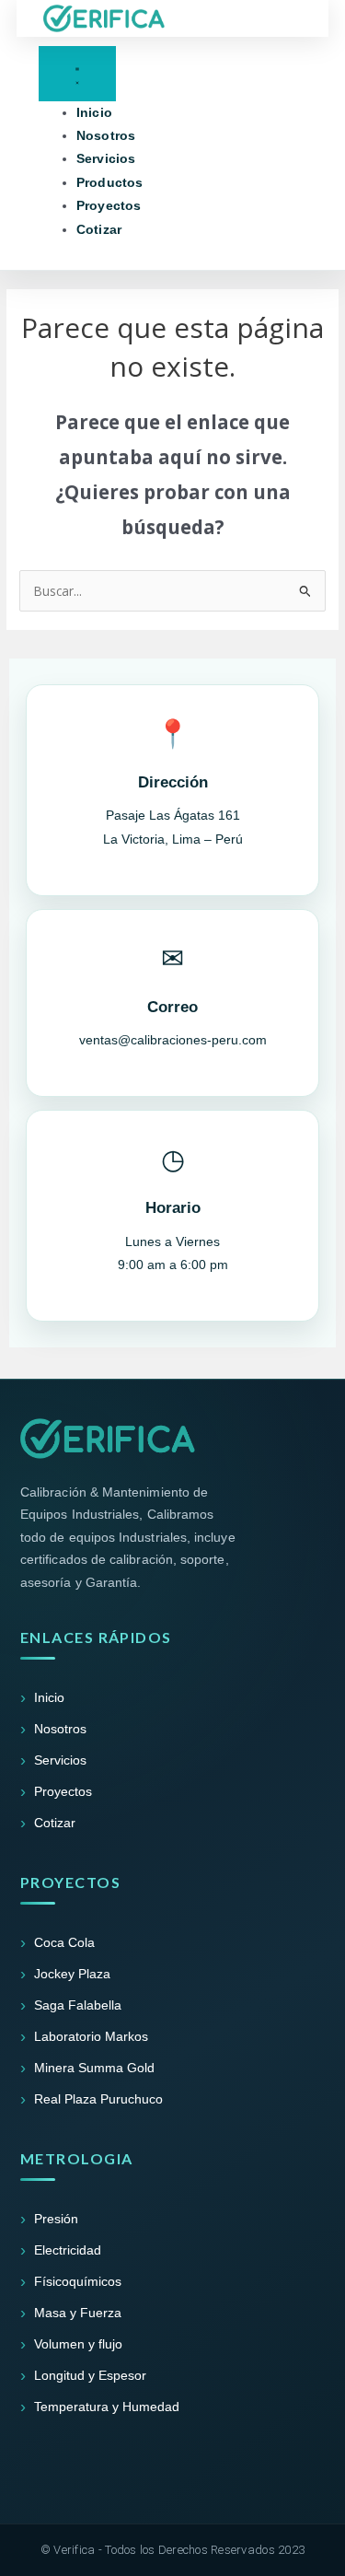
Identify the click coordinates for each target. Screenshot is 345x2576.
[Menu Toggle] (77, 73)
